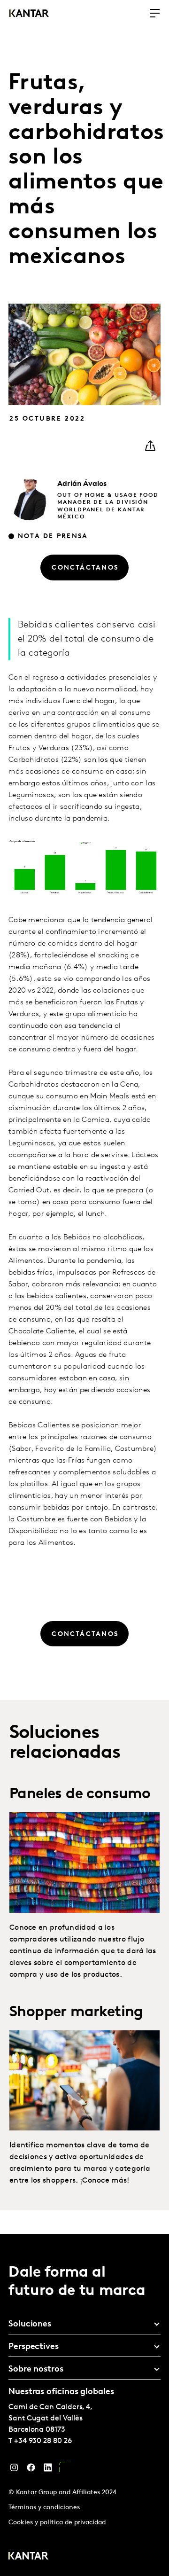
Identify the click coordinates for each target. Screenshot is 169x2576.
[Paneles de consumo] (84, 1862)
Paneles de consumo (80, 1794)
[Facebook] (31, 2470)
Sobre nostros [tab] (36, 2370)
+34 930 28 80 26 (43, 2441)
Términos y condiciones (44, 2508)
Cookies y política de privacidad (57, 2523)
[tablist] (84, 2405)
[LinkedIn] (48, 2470)
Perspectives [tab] (34, 2347)
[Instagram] (14, 2470)
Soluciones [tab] (30, 2325)
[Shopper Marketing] (84, 2080)
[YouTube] (65, 2470)
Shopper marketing (76, 2012)
